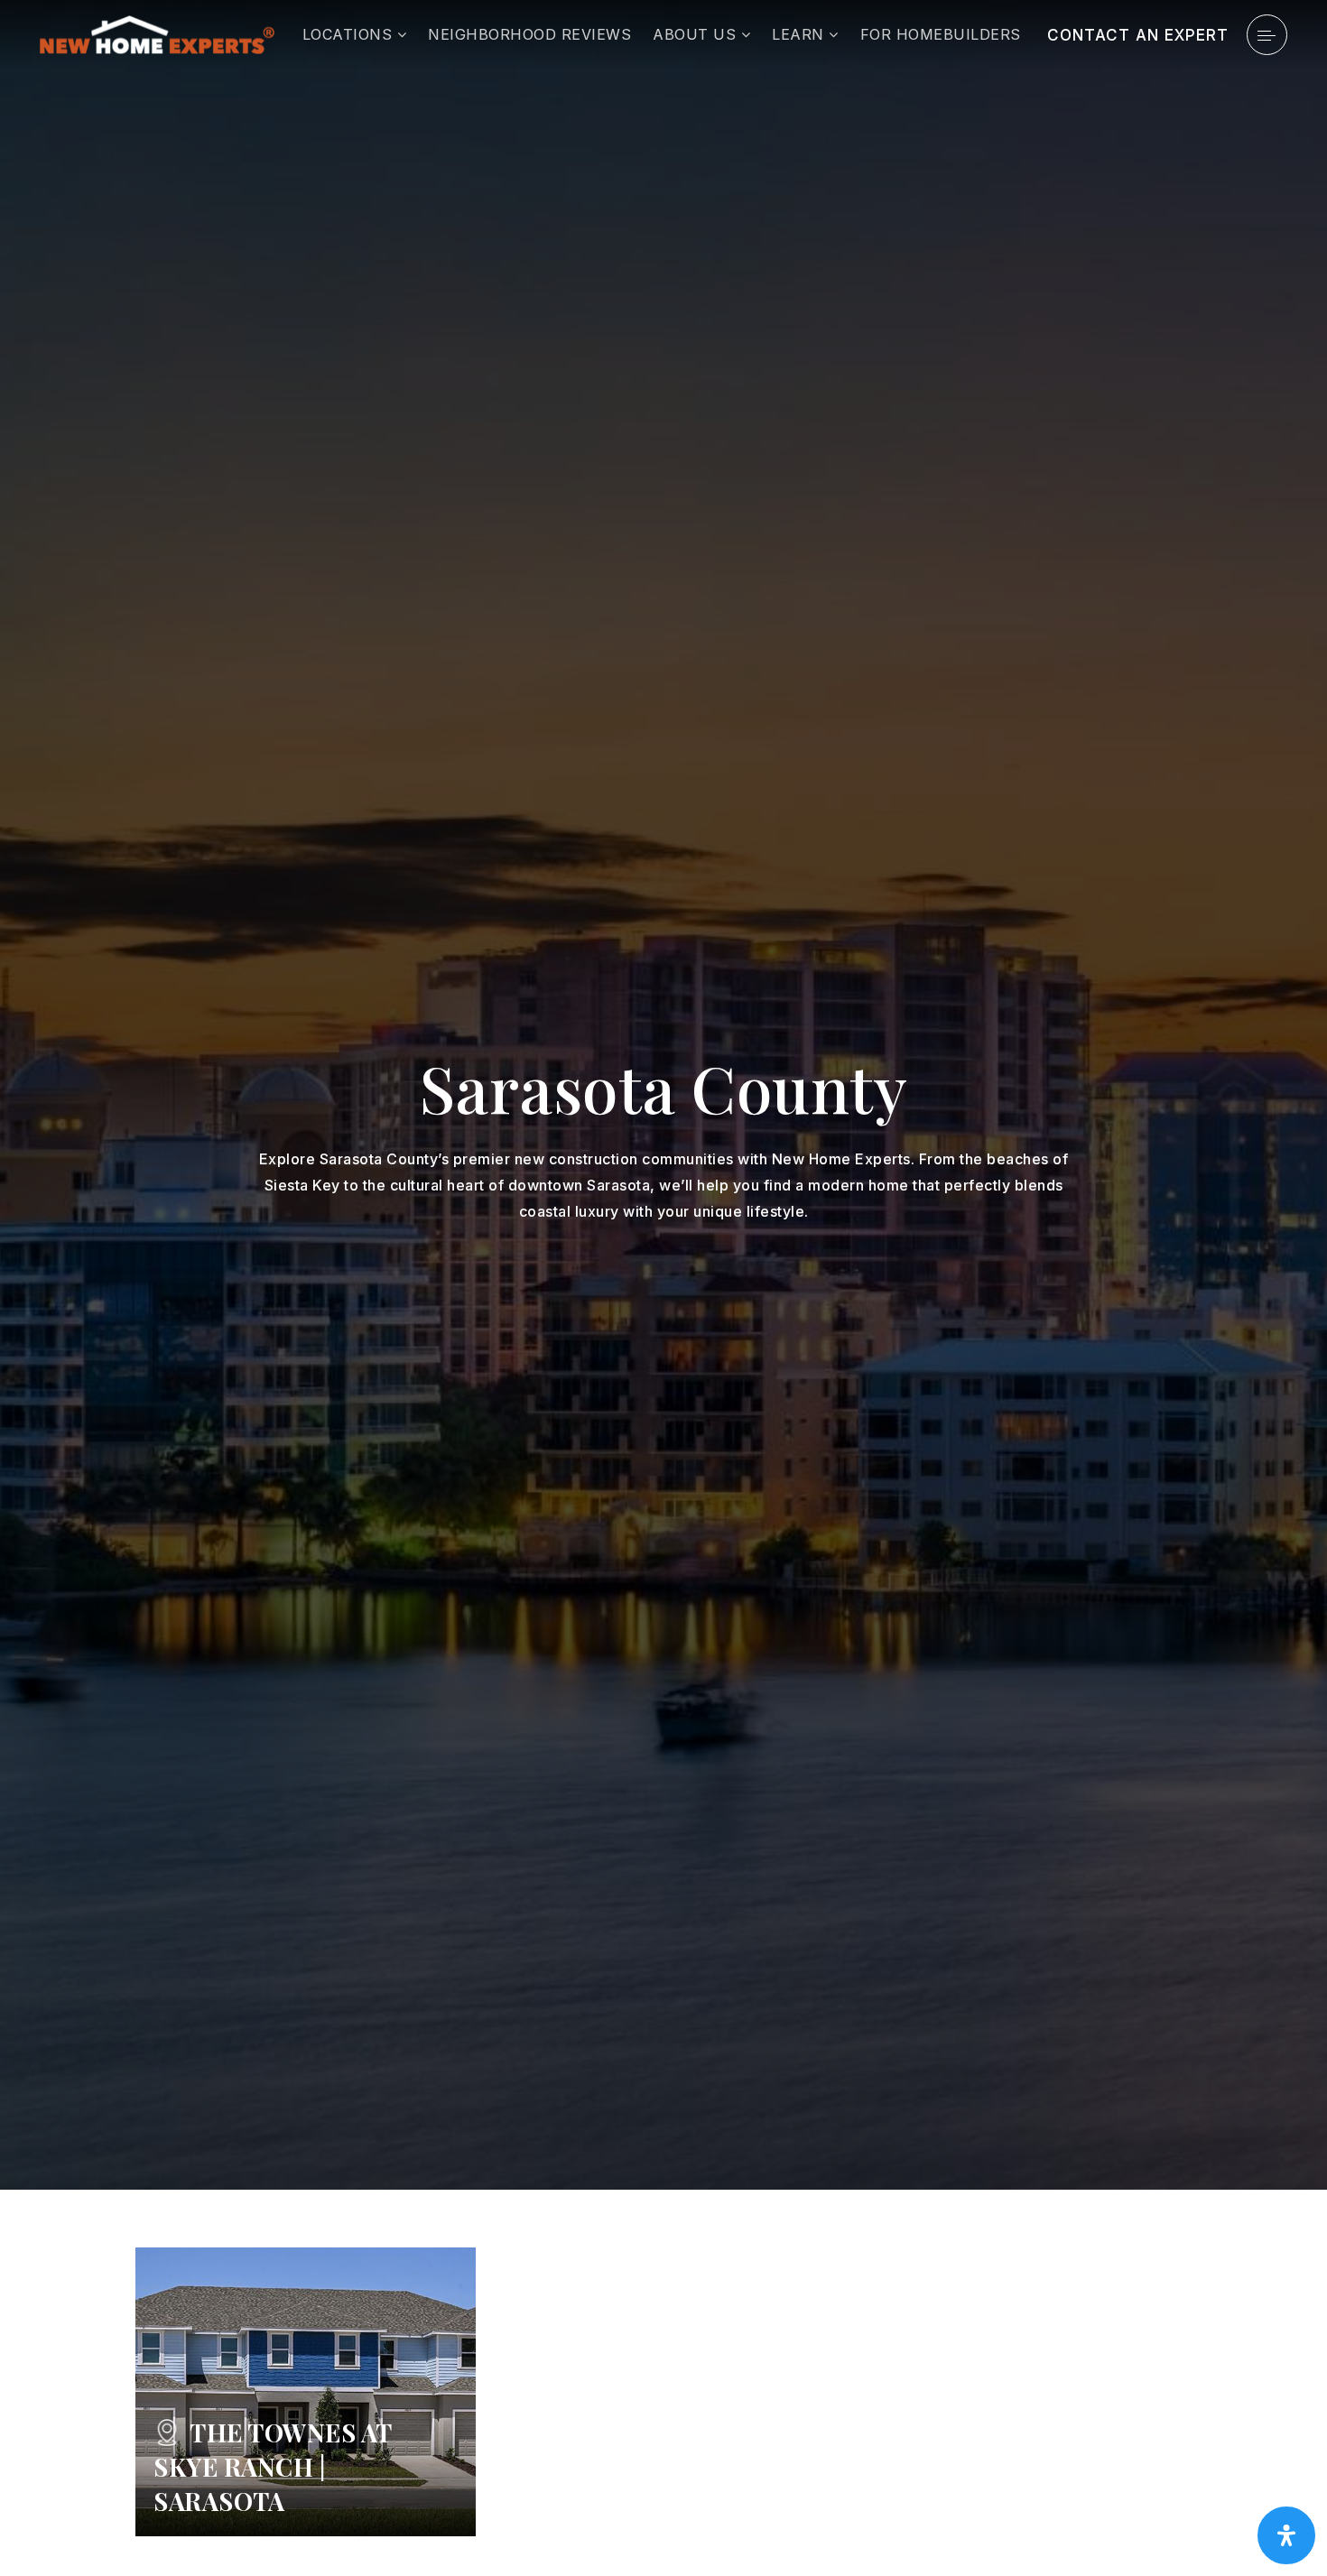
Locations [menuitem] (350, 34)
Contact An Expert (1138, 35)
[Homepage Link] (157, 33)
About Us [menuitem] (697, 34)
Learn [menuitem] (800, 34)
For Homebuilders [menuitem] (941, 34)
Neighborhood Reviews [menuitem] (529, 34)
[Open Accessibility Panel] (1286, 2535)
